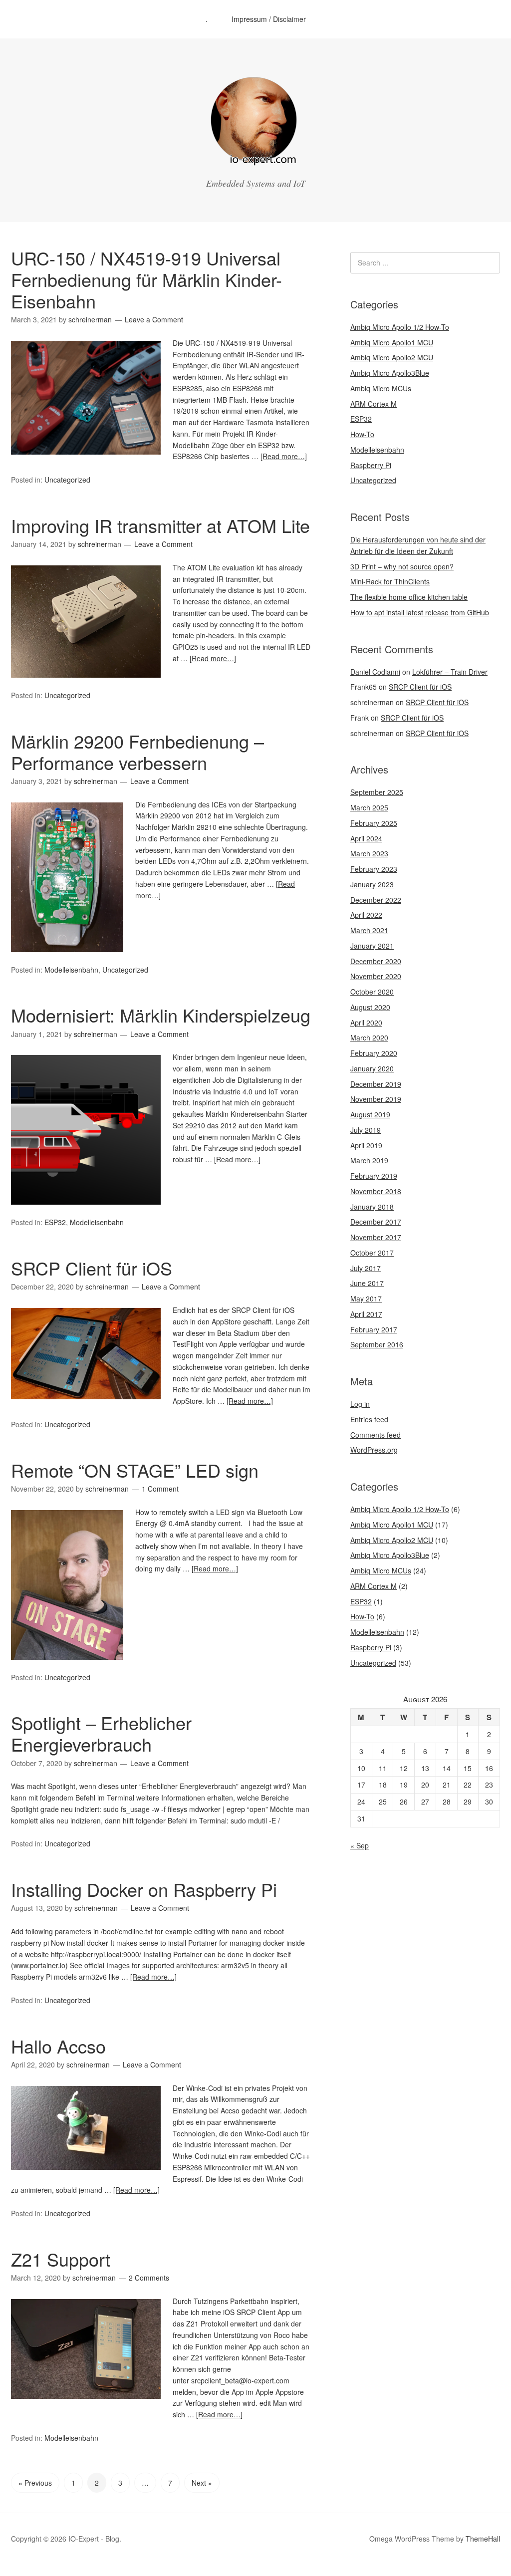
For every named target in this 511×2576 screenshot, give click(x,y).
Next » (202, 2483)
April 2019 (366, 1145)
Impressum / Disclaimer (269, 19)
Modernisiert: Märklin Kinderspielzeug (161, 1015)
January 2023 (372, 884)
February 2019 (374, 1176)
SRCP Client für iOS (92, 1268)
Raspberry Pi (371, 465)
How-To (362, 434)
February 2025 (374, 823)
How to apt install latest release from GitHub (420, 612)
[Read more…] (284, 456)
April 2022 (366, 915)
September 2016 (377, 1344)
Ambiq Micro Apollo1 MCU (392, 342)
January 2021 (372, 946)
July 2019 (366, 1130)
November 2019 (376, 1099)
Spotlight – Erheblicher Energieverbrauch (101, 1733)
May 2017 (366, 1298)
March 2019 (369, 1160)
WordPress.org (374, 1450)
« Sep (360, 1845)
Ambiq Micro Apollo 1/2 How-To (400, 327)
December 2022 (376, 900)
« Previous (35, 2483)
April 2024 (366, 838)
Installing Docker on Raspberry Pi (144, 1889)
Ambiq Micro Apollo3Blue (390, 373)
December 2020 (376, 961)
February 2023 (374, 869)
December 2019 (376, 1084)
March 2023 (369, 853)
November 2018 (376, 1191)
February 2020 (374, 1053)
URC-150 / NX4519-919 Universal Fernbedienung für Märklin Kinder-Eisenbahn (146, 279)
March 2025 (369, 807)
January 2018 (372, 1207)
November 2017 (376, 1237)
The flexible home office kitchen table (409, 597)
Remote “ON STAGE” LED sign (135, 1470)
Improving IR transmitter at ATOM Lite (160, 525)
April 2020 (366, 1023)
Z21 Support (61, 2259)
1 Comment (160, 1489)
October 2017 (372, 1253)
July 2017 (366, 1268)
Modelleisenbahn (71, 970)
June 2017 (367, 1283)
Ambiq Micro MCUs (381, 388)
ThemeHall (483, 2539)
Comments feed (376, 1435)
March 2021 (369, 930)
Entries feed (369, 1419)
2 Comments (149, 2278)
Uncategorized (67, 480)
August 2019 (370, 1114)
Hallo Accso (58, 2046)
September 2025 (377, 792)
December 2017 (376, 1222)
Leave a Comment (154, 319)
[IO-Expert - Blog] (255, 162)
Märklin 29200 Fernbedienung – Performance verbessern (137, 752)
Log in (360, 1404)
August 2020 (370, 1007)
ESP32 (55, 1222)
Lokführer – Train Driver (450, 672)
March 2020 (369, 1037)
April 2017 (366, 1314)
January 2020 (372, 1068)
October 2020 (372, 992)
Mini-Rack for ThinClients (390, 581)
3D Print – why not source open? (402, 566)
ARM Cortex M (374, 404)
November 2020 (376, 976)
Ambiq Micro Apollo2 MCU (392, 357)
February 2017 (374, 1329)
